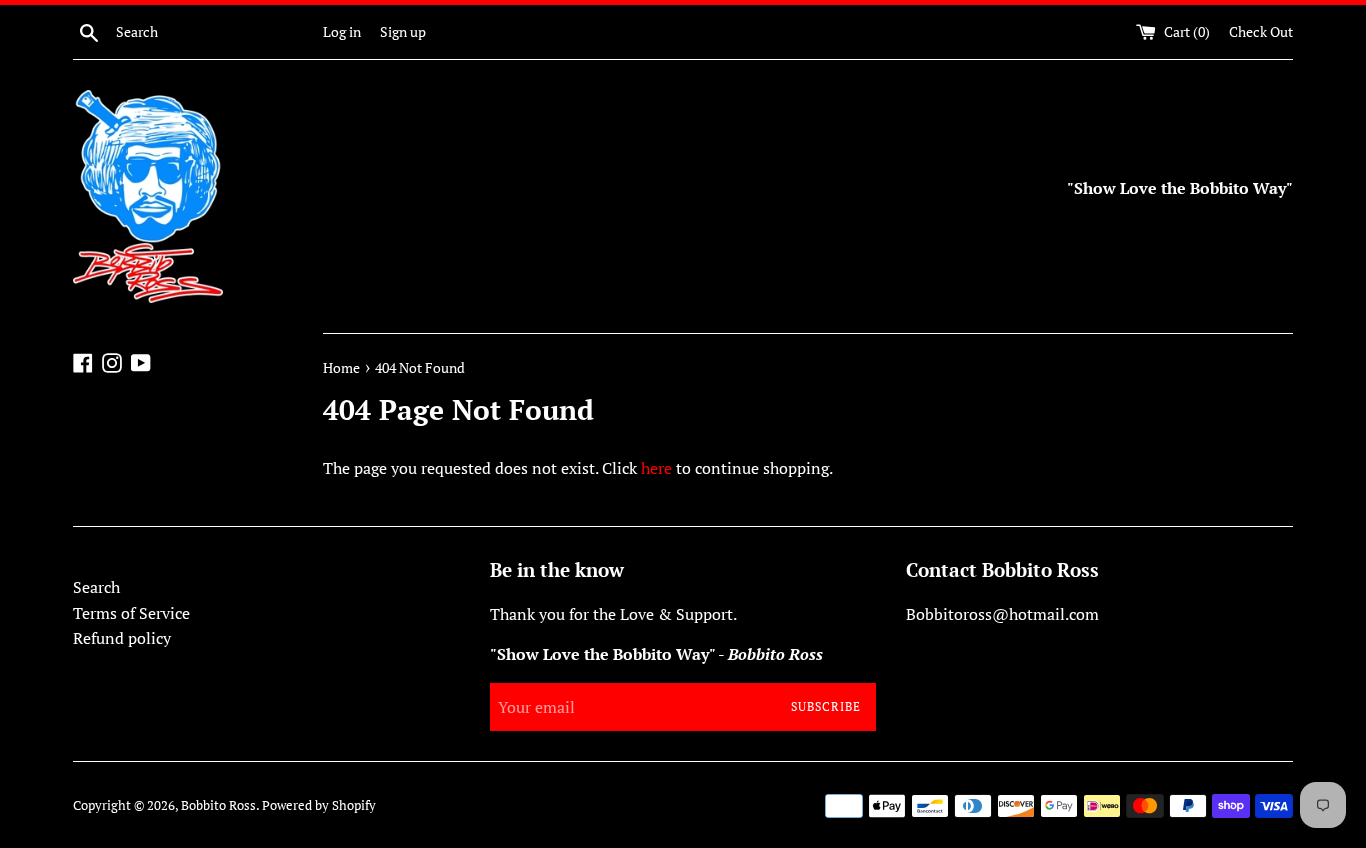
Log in (342, 31)
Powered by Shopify (319, 805)
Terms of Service (131, 613)
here (656, 468)
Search (96, 587)
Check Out (1261, 31)
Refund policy (122, 638)
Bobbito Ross (218, 805)
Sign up (403, 31)
